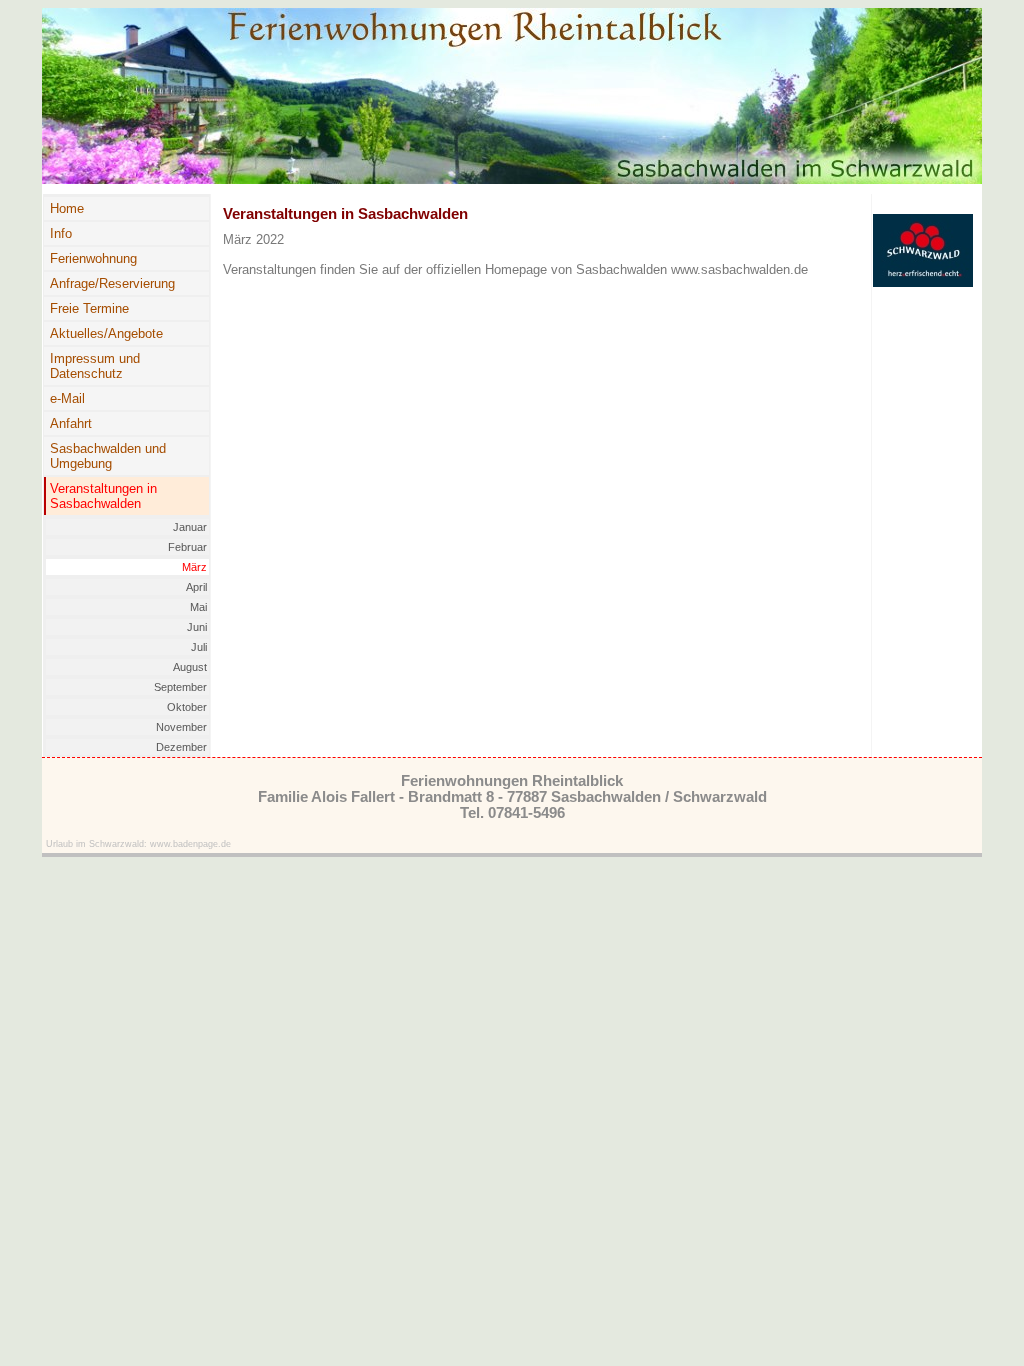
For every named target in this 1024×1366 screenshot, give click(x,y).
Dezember (181, 747)
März (194, 567)
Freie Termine (89, 308)
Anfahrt (71, 423)
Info (61, 233)
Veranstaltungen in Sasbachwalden (103, 496)
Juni (197, 627)
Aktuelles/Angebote (106, 333)
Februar (187, 547)
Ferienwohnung (93, 258)
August (190, 667)
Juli (199, 647)
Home (67, 208)
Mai (198, 607)
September (180, 687)
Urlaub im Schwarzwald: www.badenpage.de (138, 844)
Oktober (187, 707)
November (181, 727)
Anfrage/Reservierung (112, 283)
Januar (190, 527)
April (196, 587)
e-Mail (67, 398)
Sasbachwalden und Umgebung (108, 456)
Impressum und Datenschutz (95, 366)
